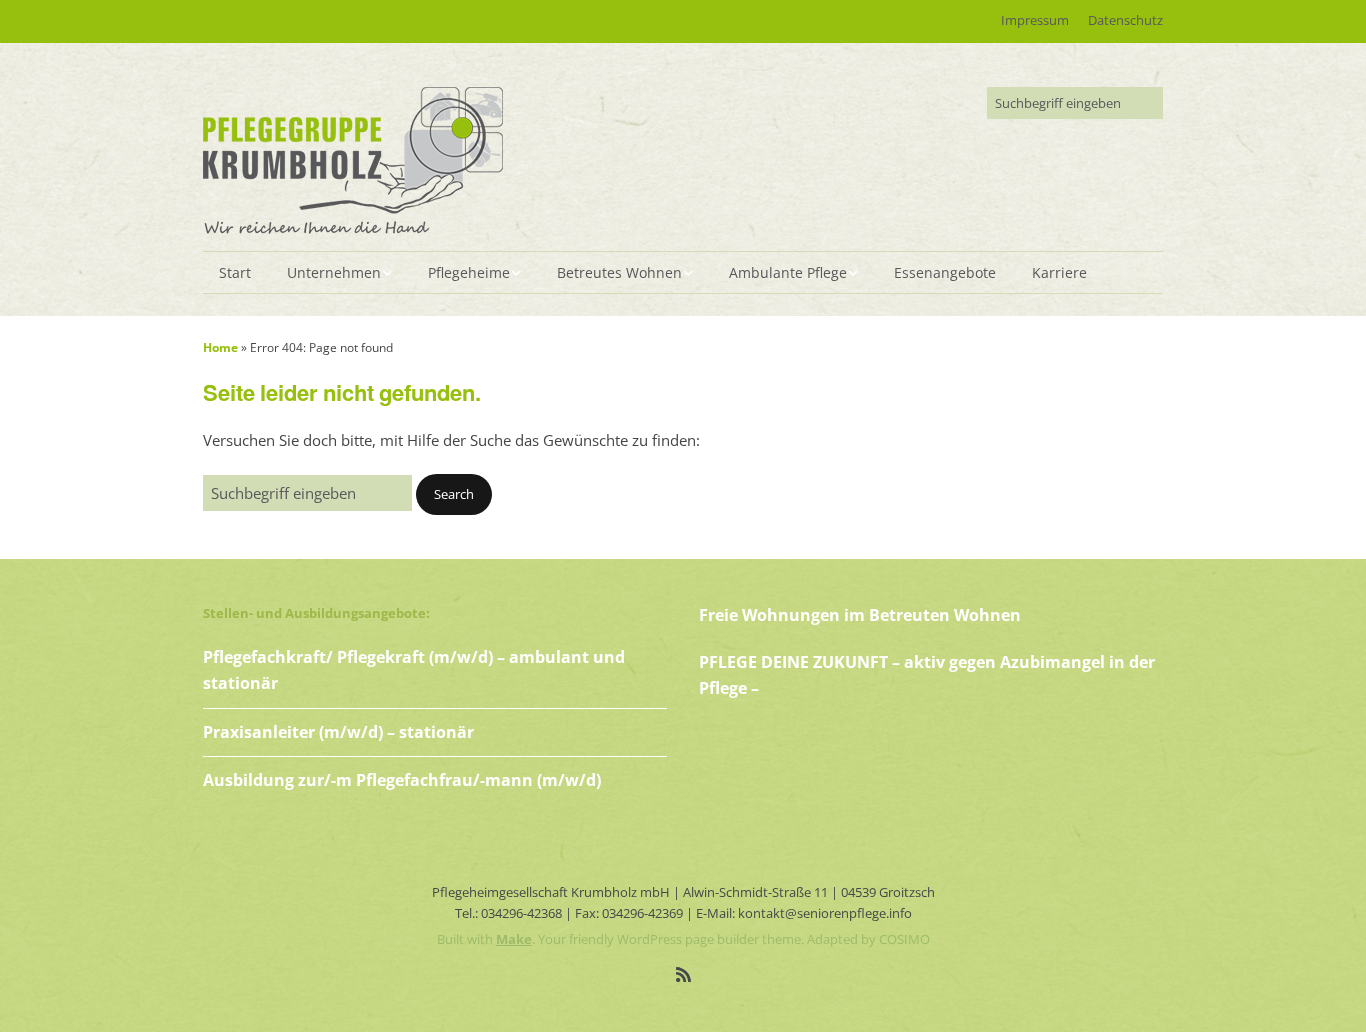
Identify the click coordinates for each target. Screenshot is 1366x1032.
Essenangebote (945, 272)
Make (514, 939)
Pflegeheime (469, 272)
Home (220, 347)
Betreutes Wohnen (619, 272)
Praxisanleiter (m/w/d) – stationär (338, 732)
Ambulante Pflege (788, 272)
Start (235, 272)
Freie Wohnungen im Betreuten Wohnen (860, 615)
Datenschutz (1125, 20)
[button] (454, 494)
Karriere (1059, 272)
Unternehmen (334, 272)
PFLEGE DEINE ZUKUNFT (795, 662)
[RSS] (682, 974)
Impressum (1035, 20)
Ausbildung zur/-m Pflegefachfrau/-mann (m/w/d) (402, 780)
